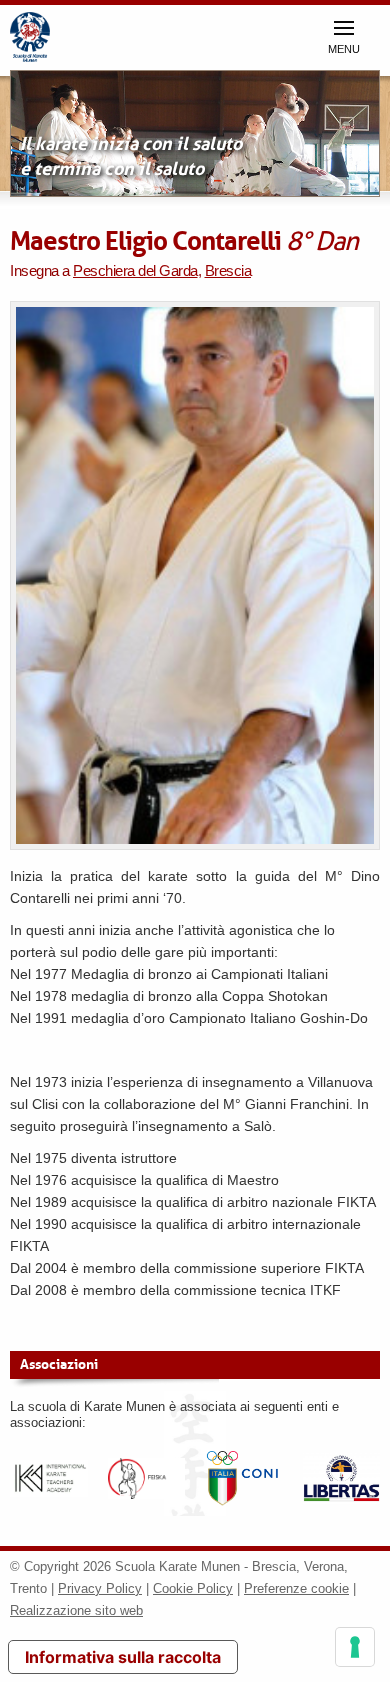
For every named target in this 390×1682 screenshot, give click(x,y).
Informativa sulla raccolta (123, 1657)
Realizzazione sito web (76, 1610)
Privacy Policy (100, 1588)
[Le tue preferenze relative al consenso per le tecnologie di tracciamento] (355, 1647)
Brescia (228, 270)
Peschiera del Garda (135, 270)
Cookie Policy (193, 1588)
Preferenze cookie (296, 1588)
